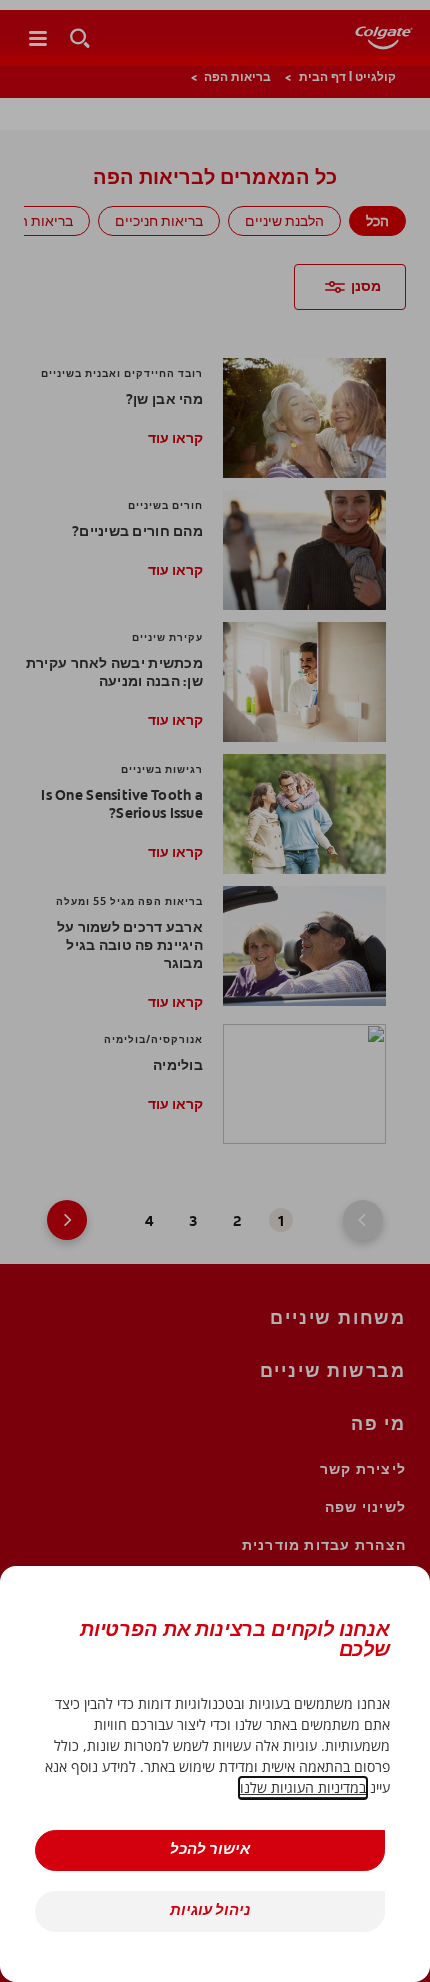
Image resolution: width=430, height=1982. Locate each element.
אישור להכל (210, 1850)
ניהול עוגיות (210, 1911)
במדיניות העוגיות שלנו (303, 1787)
